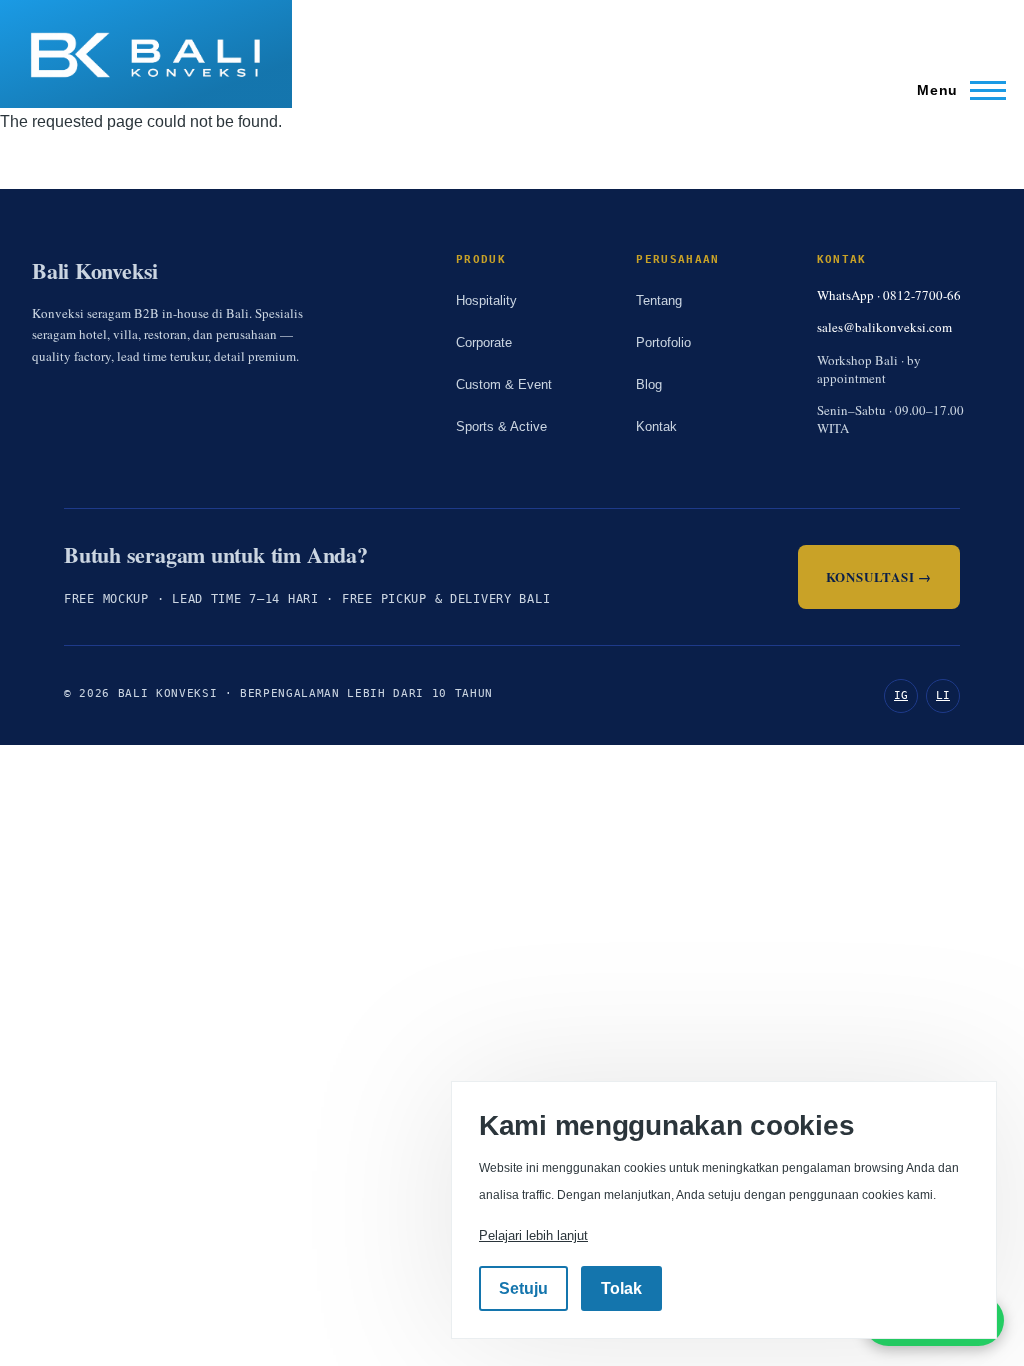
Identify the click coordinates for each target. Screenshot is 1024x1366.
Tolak (621, 1288)
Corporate (484, 342)
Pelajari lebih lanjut (533, 1235)
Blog (649, 384)
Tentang (659, 300)
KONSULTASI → (879, 576)
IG (901, 695)
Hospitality (486, 300)
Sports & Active (501, 426)
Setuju (523, 1288)
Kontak (656, 426)
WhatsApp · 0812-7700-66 (889, 295)
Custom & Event (504, 384)
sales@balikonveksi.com (884, 327)
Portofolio (663, 342)
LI (943, 695)
